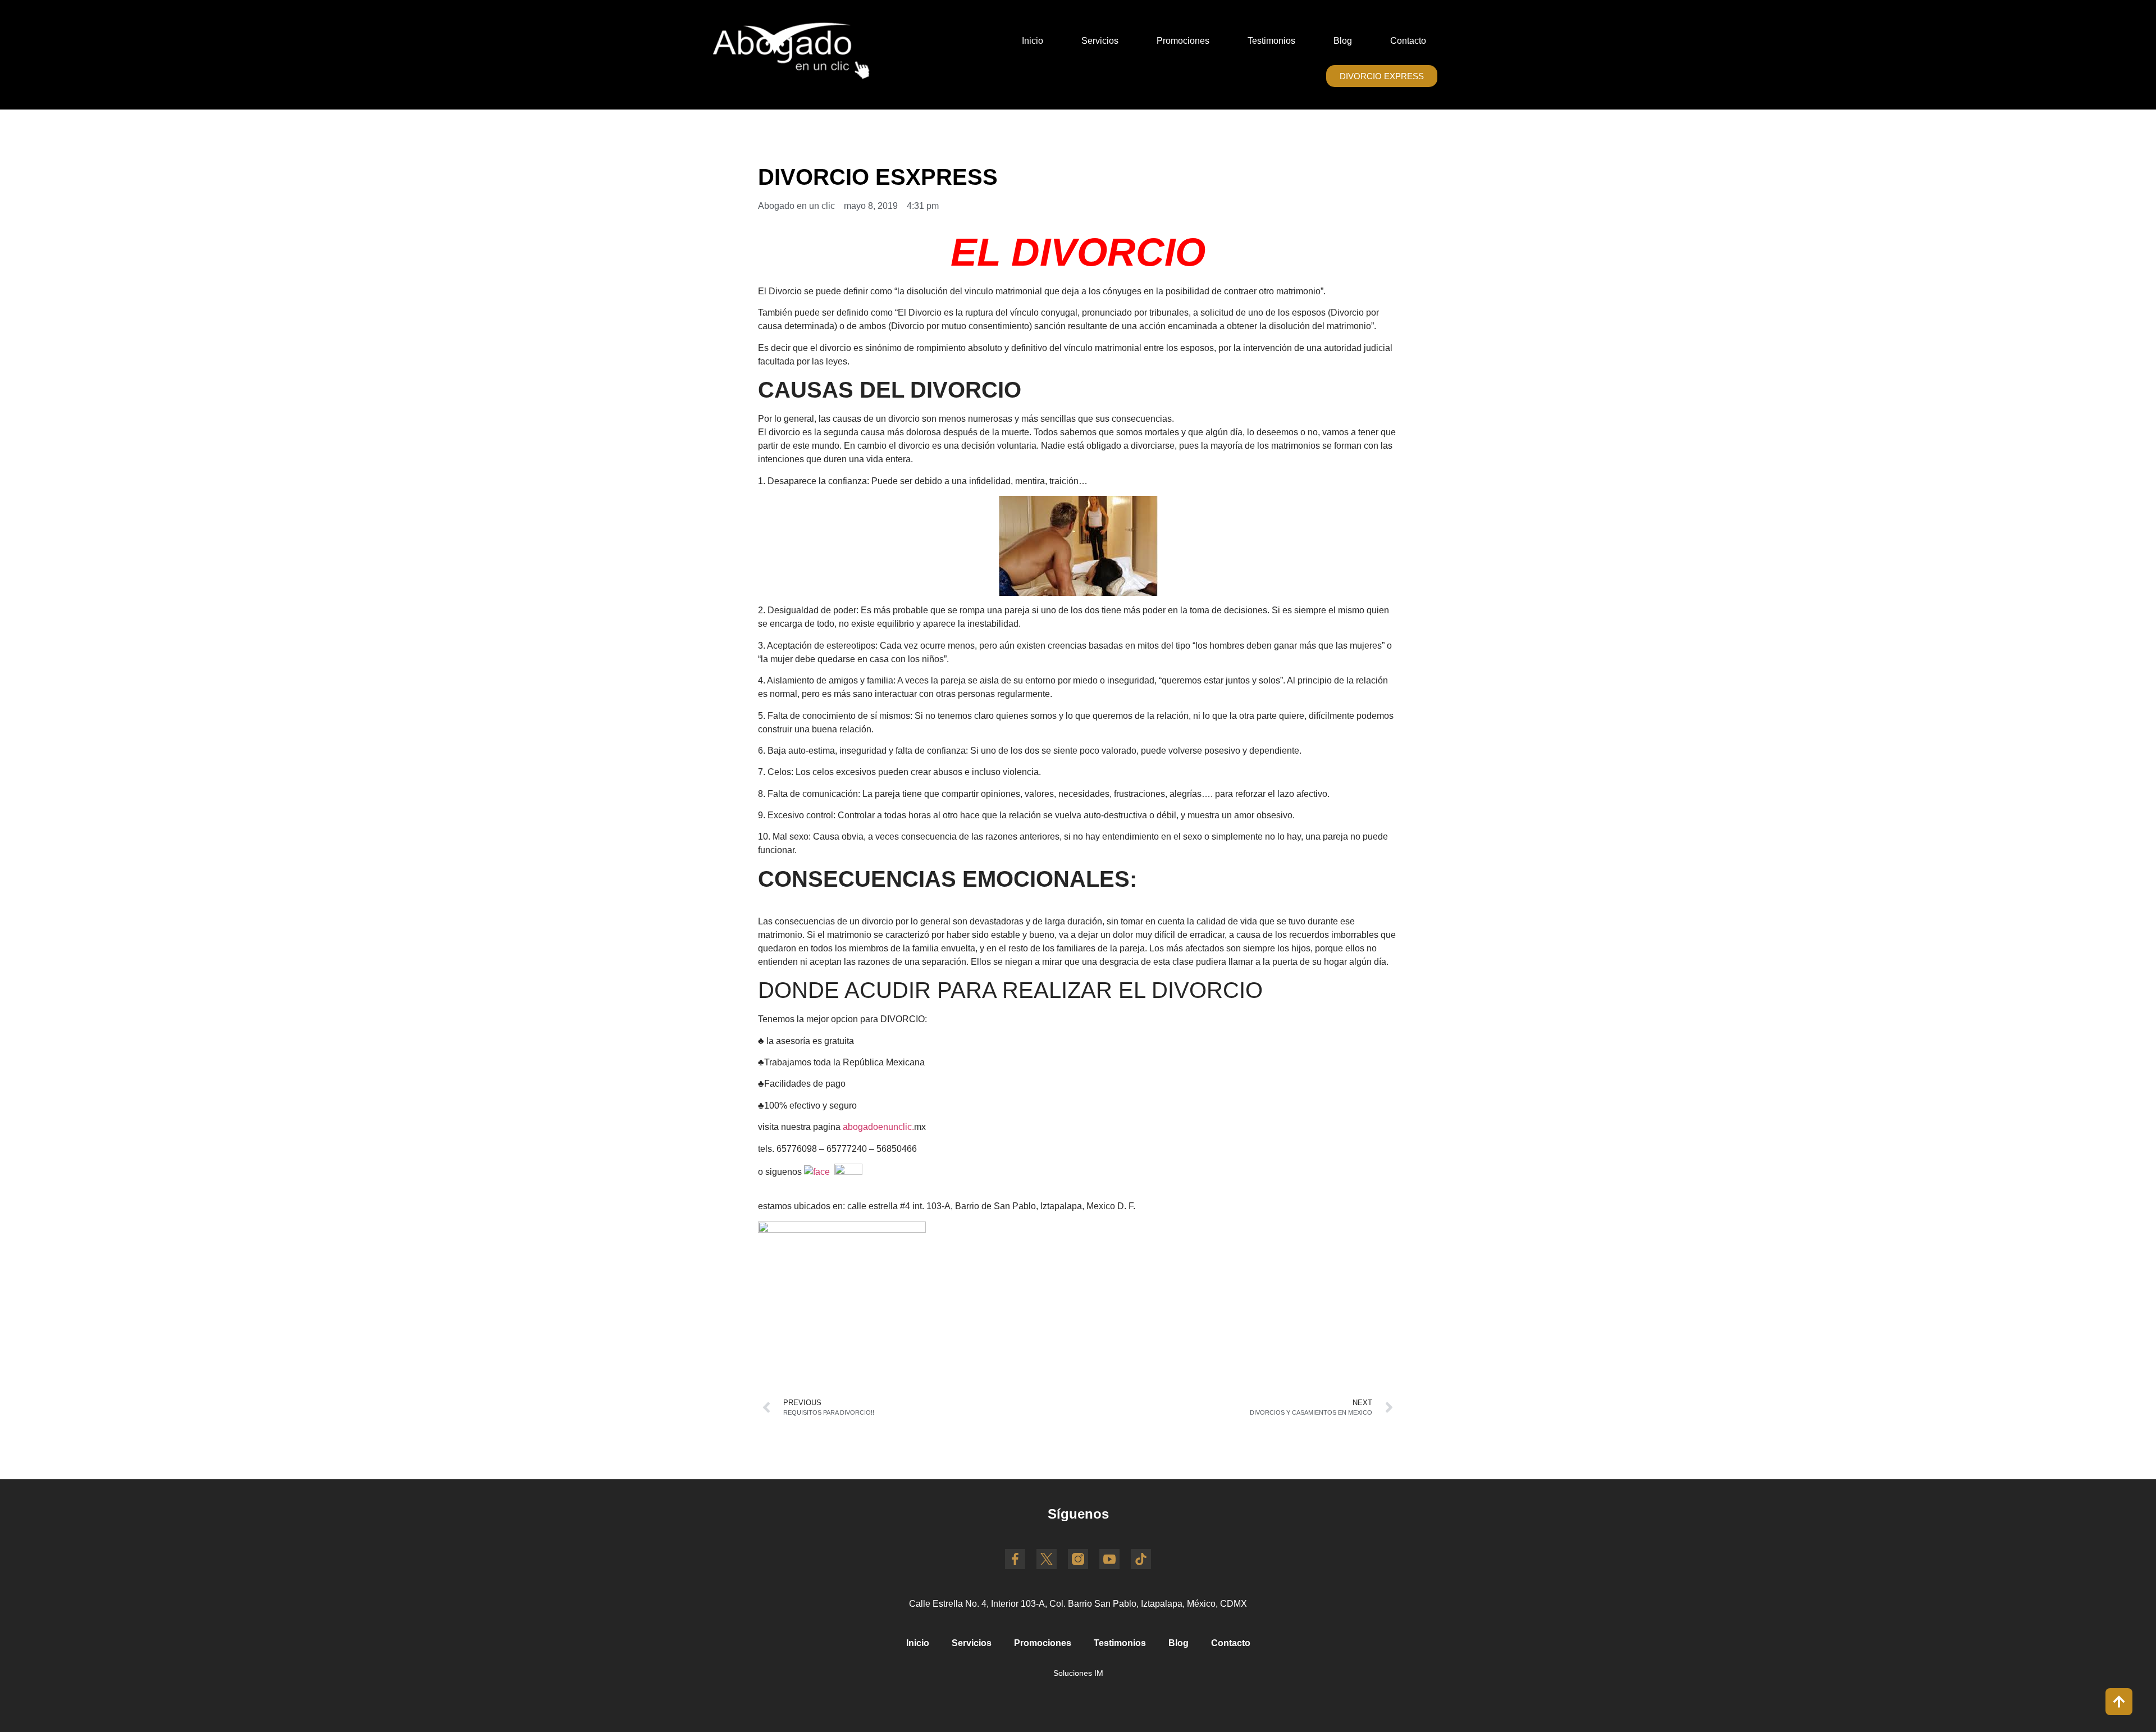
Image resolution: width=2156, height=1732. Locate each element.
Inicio (1033, 41)
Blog (1343, 41)
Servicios (1100, 41)
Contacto (1408, 41)
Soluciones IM (1078, 1673)
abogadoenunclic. (878, 1127)
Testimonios (1271, 41)
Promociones (1183, 41)
